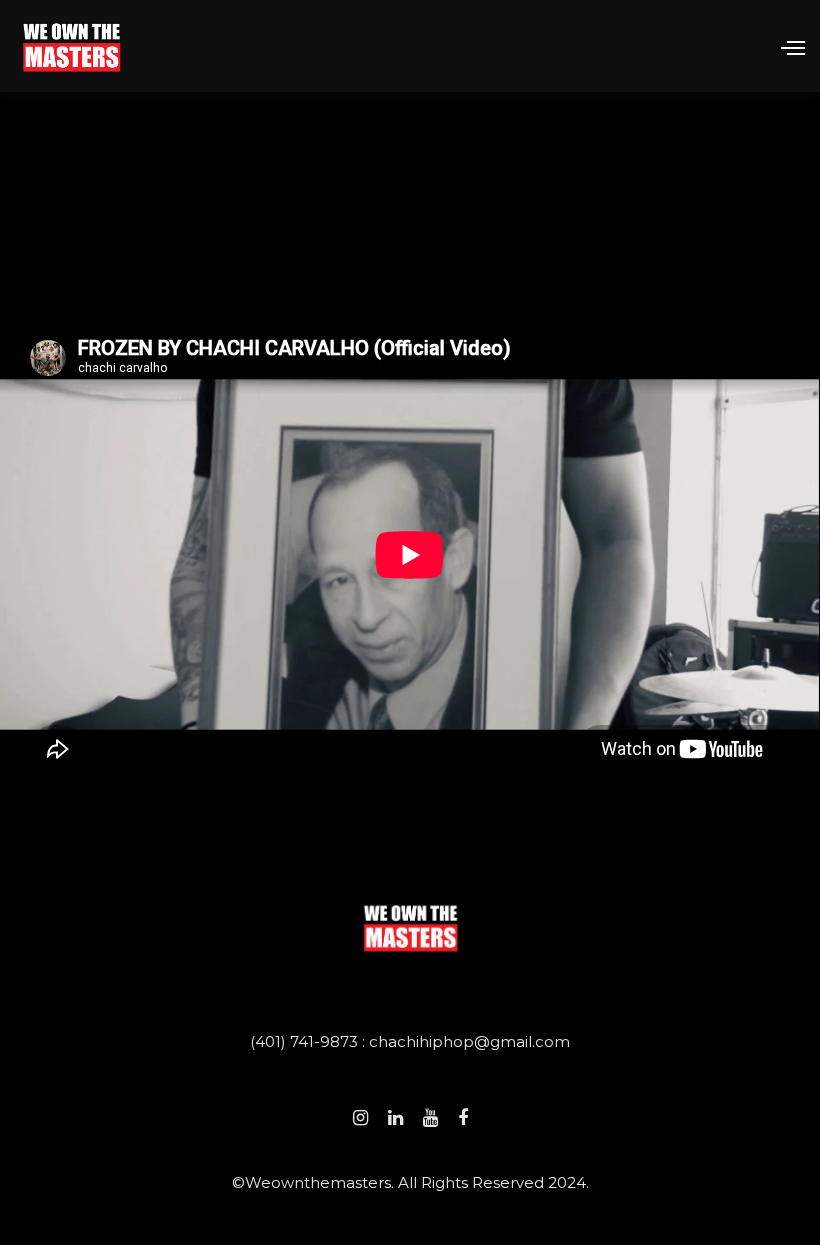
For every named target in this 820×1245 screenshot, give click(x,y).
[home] (71, 45)
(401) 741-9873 (306, 1041)
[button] (784, 46)
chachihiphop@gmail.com (469, 1041)
